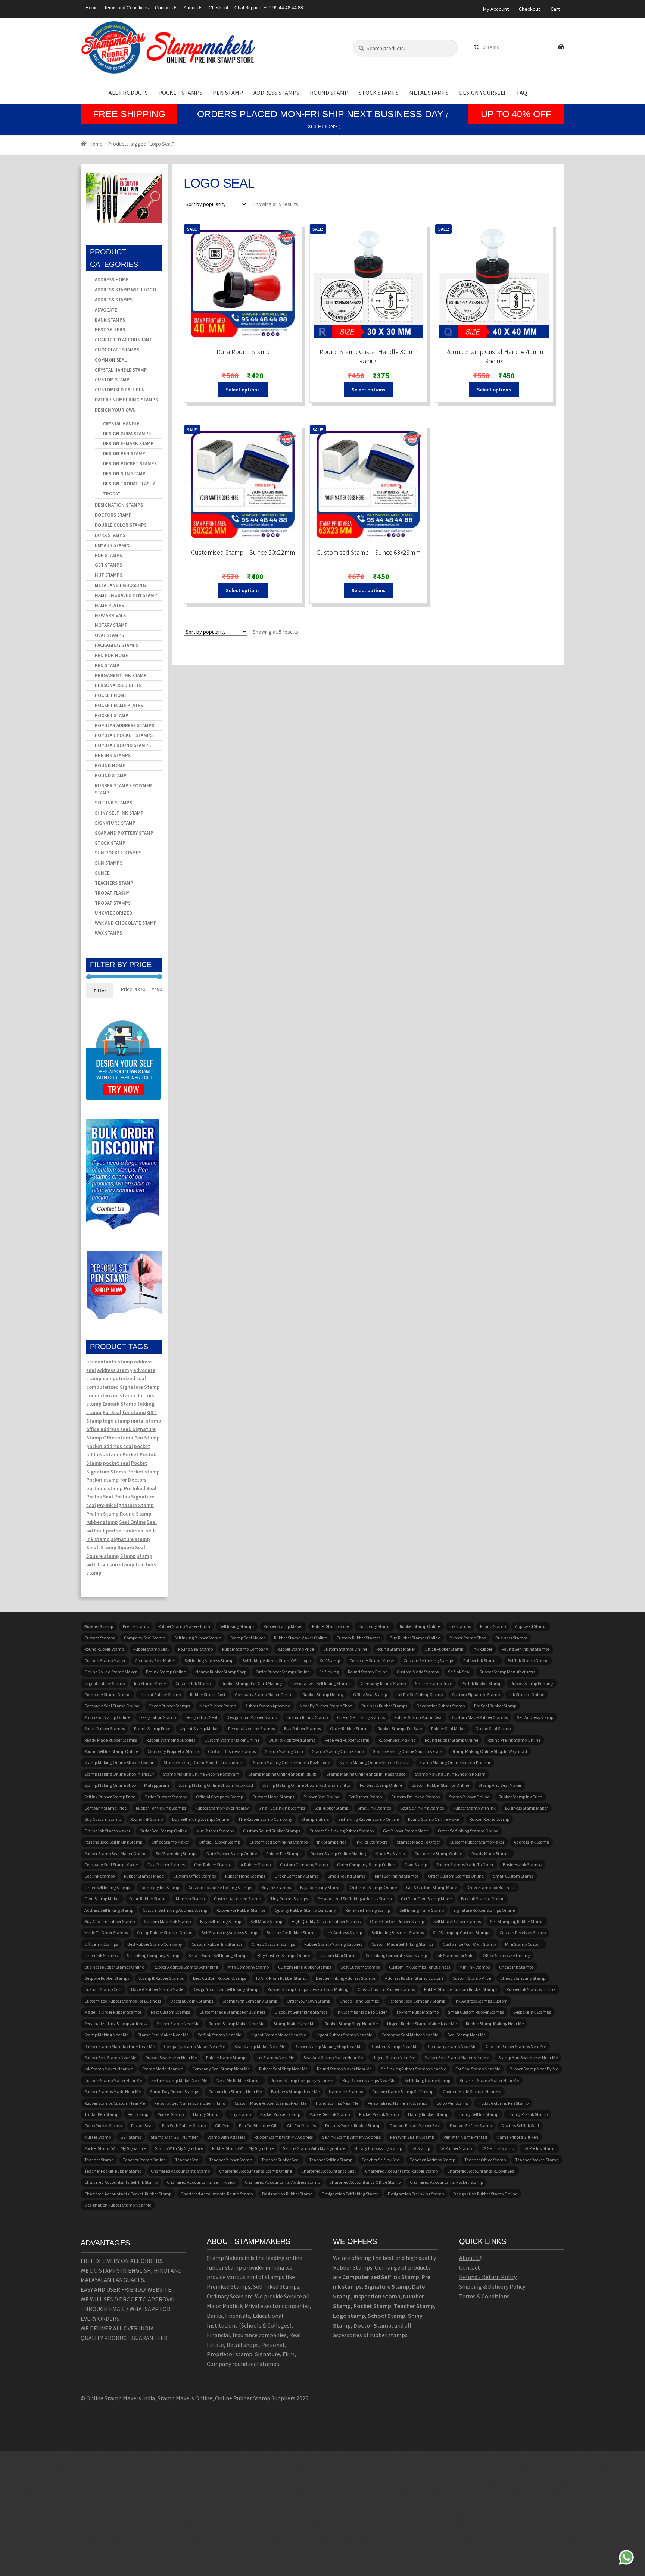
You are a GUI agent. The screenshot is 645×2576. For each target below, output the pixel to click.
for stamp (134, 1412)
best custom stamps (360, 1967)
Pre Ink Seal (100, 1497)
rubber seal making (397, 1740)
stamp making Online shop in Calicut (375, 1762)
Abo (464, 2258)
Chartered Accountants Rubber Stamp (401, 2171)
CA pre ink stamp (539, 2148)
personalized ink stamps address (116, 2024)
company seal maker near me (410, 2035)
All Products (128, 93)
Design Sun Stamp (124, 474)
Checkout (218, 8)
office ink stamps (101, 1944)
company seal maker (155, 1661)
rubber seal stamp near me (110, 2058)
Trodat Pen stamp (101, 2114)
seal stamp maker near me (260, 2046)
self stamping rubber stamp (517, 1921)
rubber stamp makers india (184, 1626)
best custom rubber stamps (219, 1978)
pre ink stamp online (166, 1672)
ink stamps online (527, 1695)
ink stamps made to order (362, 2012)
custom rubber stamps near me (516, 2046)
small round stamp (347, 1876)
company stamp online (107, 1695)
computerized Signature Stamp (123, 1387)
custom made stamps (418, 1672)
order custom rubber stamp (397, 1921)
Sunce (102, 873)
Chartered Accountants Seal (328, 2171)
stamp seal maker (247, 1638)
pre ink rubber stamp (481, 1683)
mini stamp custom (524, 1944)
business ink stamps (522, 1865)
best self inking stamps (422, 1808)
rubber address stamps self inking (186, 1967)
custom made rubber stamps (480, 1717)
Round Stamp (329, 93)
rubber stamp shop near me (351, 2024)
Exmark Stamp (119, 1404)
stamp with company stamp (250, 2001)
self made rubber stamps (457, 1921)
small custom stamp (513, 1876)
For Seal (112, 1412)
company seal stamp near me (221, 2069)
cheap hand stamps (359, 2001)
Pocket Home (111, 695)
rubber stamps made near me (113, 2092)
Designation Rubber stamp (252, 1717)
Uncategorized (113, 913)
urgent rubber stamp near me (344, 2035)
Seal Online (132, 1522)
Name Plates (109, 605)
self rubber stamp (331, 1808)
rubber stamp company (245, 1649)
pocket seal (116, 1463)
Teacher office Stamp (485, 2160)
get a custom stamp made (431, 1887)
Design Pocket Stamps (130, 464)
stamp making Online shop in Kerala (408, 1751)
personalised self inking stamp (113, 1842)
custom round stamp (307, 1717)
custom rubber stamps (358, 1638)
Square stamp (103, 1556)
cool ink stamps (99, 1876)
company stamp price (105, 1808)
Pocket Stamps (180, 93)
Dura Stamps (110, 535)
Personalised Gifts (118, 685)
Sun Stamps (109, 863)
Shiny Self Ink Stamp (119, 813)
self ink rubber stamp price (110, 1797)
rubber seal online (321, 1797)
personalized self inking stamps (321, 1683)
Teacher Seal (187, 2160)
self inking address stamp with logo (277, 1661)
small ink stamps (374, 1808)
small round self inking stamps (218, 1955)
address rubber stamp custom (414, 1978)
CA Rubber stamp (456, 2148)
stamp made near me (163, 2069)
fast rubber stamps (166, 1865)
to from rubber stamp (417, 2012)
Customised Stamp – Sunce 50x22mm (243, 552)
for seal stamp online (381, 1785)
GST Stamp (131, 2137)
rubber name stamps (227, 2058)
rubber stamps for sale (400, 1728)
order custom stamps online (456, 1876)
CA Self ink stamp (498, 2148)
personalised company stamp (417, 2001)
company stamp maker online (264, 1695)
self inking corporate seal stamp (396, 1955)
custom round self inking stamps (220, 1887)
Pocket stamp (144, 1472)
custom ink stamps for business (420, 1967)
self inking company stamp (153, 1955)
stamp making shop (284, 1751)
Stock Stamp (110, 843)
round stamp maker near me (344, 2069)
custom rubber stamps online (440, 1785)
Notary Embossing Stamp (378, 2148)
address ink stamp (531, 1842)
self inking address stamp (209, 1661)
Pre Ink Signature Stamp (125, 1505)
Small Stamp (101, 1547)
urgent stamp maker (199, 1728)
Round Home (110, 765)
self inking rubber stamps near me (414, 2069)
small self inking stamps (282, 1808)
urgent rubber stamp (105, 1683)
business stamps (511, 1638)
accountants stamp (110, 1362)
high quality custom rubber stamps (326, 1921)
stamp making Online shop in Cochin (119, 1762)
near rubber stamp (218, 1706)
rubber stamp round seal (418, 1717)
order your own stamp (309, 2001)
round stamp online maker (434, 1819)
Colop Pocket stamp (103, 2125)
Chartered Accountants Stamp (180, 2171)
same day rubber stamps (175, 2092)
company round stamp (383, 1683)
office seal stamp (370, 1695)
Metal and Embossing (120, 585)
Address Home (112, 280)
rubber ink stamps (481, 1661)
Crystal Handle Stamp (121, 370)
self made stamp (266, 1921)
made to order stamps (106, 1933)
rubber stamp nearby (323, 1695)
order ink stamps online (373, 1887)
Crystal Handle (121, 424)
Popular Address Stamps (124, 726)
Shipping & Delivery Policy (492, 2286)
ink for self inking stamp (420, 1695)
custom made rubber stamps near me (270, 2103)
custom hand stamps (273, 1797)
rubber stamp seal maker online (115, 1853)
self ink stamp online (528, 1661)
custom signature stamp (476, 1695)
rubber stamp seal (151, 1649)
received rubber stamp (347, 1740)
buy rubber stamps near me (369, 2080)
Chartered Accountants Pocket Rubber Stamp (128, 2194)
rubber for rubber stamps (241, 1910)
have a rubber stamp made (157, 1989)
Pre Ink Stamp (102, 1514)
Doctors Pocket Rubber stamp (353, 2125)
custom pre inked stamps (415, 1797)
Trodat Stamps (113, 903)
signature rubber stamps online (484, 1910)
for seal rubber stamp (495, 1706)
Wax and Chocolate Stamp (126, 923)
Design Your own (115, 410)
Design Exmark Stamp (128, 443)
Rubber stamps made (144, 1876)
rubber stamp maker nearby (222, 1808)
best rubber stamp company (155, 1944)
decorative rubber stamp (441, 1706)
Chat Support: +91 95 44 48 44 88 (269, 8)
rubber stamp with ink (474, 1808)
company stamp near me (452, 2046)
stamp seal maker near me (163, 2035)
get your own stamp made (426, 1899)
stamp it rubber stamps (161, 1978)
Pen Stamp (228, 93)
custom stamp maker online (232, 1740)
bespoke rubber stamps (107, 1978)
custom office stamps (194, 1876)
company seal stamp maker (111, 1865)
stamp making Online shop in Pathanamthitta (306, 1785)
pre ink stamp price (152, 1728)
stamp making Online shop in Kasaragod (366, 1774)
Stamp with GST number (174, 2137)
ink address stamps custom (481, 2001)
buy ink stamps (276, 1887)
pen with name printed (465, 2137)
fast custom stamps (170, 2012)
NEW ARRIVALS (110, 615)
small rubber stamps (105, 1728)
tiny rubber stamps (289, 1899)
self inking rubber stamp (198, 1638)
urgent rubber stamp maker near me (422, 2024)
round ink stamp (147, 1819)
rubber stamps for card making (252, 1683)
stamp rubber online (469, 1797)
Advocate (106, 310)
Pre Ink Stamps (113, 755)
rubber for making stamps (161, 1808)
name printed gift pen (517, 2137)
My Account (496, 9)
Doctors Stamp (113, 515)
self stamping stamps (176, 1853)
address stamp (115, 1370)
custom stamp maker (105, 1661)
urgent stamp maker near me (278, 2035)
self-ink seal (130, 1531)
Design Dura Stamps (127, 434)
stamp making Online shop (338, 1751)
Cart (555, 9)
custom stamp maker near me (113, 2080)
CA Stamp (421, 2148)
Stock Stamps (379, 93)
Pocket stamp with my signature (115, 2148)
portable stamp (105, 1488)
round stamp (493, 1626)
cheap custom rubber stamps (386, 1989)
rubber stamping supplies (171, 1740)
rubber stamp (102, 1522)
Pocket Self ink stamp (330, 2114)
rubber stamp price (296, 1649)
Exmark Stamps (113, 545)
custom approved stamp (237, 1899)
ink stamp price (332, 1842)
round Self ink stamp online (111, 1751)
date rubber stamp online (232, 1853)
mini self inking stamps (397, 1876)
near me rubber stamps (239, 2080)
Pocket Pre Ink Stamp (379, 2114)
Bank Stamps (110, 320)
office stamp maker (170, 1842)
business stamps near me (295, 2092)
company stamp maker (372, 1661)
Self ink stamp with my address (351, 2137)
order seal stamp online (163, 1831)
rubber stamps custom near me (115, 2103)
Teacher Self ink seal (381, 2160)
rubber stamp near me (178, 2024)
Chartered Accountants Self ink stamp (121, 2182)
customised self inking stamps (278, 1842)
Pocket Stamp (112, 715)
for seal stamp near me (478, 2069)
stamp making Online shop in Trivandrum (204, 1762)
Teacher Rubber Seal (281, 2160)
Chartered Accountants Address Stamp (282, 2182)
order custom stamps (166, 1797)
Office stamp (118, 1438)
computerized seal (124, 1378)
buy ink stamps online (483, 1899)
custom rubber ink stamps (217, 1944)
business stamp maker (526, 1808)
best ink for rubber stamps (292, 1933)
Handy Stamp (206, 2114)
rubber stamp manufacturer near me (119, 2046)
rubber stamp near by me (534, 2069)
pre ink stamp (136, 1626)
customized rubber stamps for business (123, 2001)
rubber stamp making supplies (333, 1944)
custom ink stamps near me (235, 2092)
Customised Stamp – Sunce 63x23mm (368, 552)
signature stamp (130, 1539)
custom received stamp (523, 1933)
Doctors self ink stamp (471, 2125)
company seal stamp (144, 1638)
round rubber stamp (104, 1649)
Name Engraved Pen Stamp (126, 595)
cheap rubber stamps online (165, 1933)
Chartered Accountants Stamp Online (255, 2171)
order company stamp (296, 1876)
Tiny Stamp (240, 2114)
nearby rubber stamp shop (221, 1672)
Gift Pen (222, 2125)
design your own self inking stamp (225, 1989)
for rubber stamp (365, 1797)
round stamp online (368, 1672)
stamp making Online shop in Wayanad (489, 1751)
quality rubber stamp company (305, 1910)
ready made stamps (491, 1853)
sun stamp (122, 1564)
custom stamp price (472, 1978)
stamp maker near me (295, 2024)
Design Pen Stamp (124, 454)
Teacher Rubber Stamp (230, 2160)
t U (476, 2258)
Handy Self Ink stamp (478, 2114)
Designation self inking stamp (350, 2194)
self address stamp (535, 1717)
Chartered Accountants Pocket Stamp (446, 2182)
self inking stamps (237, 1626)
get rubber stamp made (406, 1831)
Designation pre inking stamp (416, 2194)
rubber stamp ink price (520, 1797)
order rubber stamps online (283, 1672)
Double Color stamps (121, 525)
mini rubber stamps (215, 1831)
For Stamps (108, 555)
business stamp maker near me (489, 2080)
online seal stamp (493, 1728)
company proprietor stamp (173, 1751)
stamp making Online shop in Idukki (283, 1774)
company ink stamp (160, 1887)
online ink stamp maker (107, 1831)
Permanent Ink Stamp (121, 676)
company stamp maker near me (194, 2046)
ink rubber (482, 1649)
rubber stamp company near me (302, 2080)
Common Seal (111, 360)
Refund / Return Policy (488, 2277)
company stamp (374, 1626)
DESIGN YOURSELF (483, 93)
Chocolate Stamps (117, 350)
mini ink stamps (475, 1967)
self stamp (330, 1661)
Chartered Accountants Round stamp (217, 2194)
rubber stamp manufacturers (507, 1672)
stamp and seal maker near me (528, 2058)
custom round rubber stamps (272, 1831)
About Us (193, 8)
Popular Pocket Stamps (124, 735)
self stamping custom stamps (462, 1933)
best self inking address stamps (346, 1978)
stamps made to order (418, 1842)
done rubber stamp (148, 1899)
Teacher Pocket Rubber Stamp (113, 2171)
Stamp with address (226, 2137)
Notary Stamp (111, 625)
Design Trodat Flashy (129, 484)
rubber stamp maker (283, 1626)
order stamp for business (491, 1887)
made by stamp (390, 1853)
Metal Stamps (429, 93)
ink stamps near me (275, 2058)
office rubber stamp (444, 1649)
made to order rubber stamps (113, 2012)
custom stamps (99, 1638)
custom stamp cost (103, 1989)
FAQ (522, 93)
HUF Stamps (109, 575)
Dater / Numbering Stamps (126, 400)
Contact (470, 2267)
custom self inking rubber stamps (342, 1831)
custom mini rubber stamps (305, 1967)
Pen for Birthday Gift (258, 2125)
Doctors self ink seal (520, 2125)
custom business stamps (232, 1751)
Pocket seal (142, 2125)
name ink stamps (346, 2092)
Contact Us (166, 8)
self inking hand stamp (422, 1910)
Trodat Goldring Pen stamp (503, 2103)
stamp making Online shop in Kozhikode (292, 1762)
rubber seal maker (448, 1728)
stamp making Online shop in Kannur (455, 1762)
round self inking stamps (526, 1649)
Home (92, 8)
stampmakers (315, 1819)
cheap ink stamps (516, 1967)
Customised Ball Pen (120, 390)
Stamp (128, 1556)
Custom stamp (112, 380)
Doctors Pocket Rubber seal (415, 2125)
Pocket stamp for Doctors (116, 1480)
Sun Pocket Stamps (118, 853)
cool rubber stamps (213, 1865)
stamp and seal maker (500, 1785)
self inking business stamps (398, 1933)
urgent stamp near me (394, 2058)
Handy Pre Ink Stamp (528, 2114)
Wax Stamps (108, 933)
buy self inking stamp (221, 1921)
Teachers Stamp (114, 883)
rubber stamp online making (338, 1853)
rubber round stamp (489, 1819)
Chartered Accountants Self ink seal (201, 2182)
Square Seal (131, 1547)
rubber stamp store (331, 1626)
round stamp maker (396, 1649)
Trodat (112, 494)
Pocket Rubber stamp (280, 2114)
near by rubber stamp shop (326, 1706)
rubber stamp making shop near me (328, 2046)
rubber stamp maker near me (236, 2024)
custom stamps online (345, 1649)
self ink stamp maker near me (179, 2080)
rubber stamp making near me (495, 2024)
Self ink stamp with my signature (314, 2148)
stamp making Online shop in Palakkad (216, 1785)
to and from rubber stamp (281, 1978)
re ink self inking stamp (368, 1910)
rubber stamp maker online (300, 1638)
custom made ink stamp (167, 1921)
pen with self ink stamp (412, 2137)
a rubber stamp (256, 1865)
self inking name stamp (427, 2080)
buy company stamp (320, 1887)
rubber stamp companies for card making (308, 1989)
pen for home (111, 655)
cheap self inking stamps (361, 1717)
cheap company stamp (523, 1978)
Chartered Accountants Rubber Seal (481, 2171)
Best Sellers (110, 330)
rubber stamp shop (468, 1638)
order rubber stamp (349, 1728)
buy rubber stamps (302, 1728)
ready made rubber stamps (111, 1740)
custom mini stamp (338, 1955)
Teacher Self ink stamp (331, 2160)
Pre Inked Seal (140, 1488)
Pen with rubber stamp (184, 2125)
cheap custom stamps (273, 1944)
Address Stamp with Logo (125, 290)
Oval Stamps (109, 635)
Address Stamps (276, 93)
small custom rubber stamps (476, 2012)
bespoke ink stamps (532, 2012)
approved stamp (531, 1626)
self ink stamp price (434, 1683)
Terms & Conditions (484, 2296)
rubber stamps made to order (465, 1865)
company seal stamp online (112, 1706)
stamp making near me (106, 2035)
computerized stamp (111, 1395)
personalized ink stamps (251, 1728)
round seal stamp (195, 1649)
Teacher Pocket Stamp (537, 2160)
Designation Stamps (119, 505)
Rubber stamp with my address (284, 2137)
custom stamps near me (395, 2046)
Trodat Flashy (112, 893)
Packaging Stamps (117, 645)
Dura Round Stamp (243, 352)
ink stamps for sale (455, 1955)
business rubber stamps (384, 1706)
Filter (100, 991)
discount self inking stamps (301, 2012)
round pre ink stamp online (514, 1740)
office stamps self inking (506, 1955)
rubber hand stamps (245, 1876)
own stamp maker (102, 1899)
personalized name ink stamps (397, 2103)
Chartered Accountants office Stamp (365, 2182)
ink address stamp (344, 1933)
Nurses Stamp (98, 2137)
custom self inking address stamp (175, 1910)
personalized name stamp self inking (190, 2103)
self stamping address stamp (229, 1933)
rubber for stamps (284, 1853)
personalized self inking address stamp (354, 1899)
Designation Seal (201, 1717)
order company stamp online (366, 1865)
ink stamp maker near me (109, 2069)
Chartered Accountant (124, 340)
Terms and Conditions (126, 8)
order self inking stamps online (468, 1831)
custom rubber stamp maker (477, 1842)
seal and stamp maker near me (333, 2058)
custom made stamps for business (232, 2012)
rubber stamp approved (268, 1706)
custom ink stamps (194, 1683)
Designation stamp (158, 1717)
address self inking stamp (109, 1910)
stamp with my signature (179, 2148)
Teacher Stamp (99, 2160)
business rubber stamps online (114, 1967)
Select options (243, 390)
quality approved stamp (292, 1740)
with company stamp (248, 1967)
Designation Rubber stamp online (485, 2194)
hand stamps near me (337, 2103)
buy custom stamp (103, 1819)
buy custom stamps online (284, 1955)
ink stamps (460, 1626)
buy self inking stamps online (200, 1819)
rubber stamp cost (208, 1695)
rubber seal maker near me (171, 2058)
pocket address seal (110, 1446)
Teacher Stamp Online (144, 2160)
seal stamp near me (467, 2035)
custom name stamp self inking (403, 2092)
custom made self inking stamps (402, 1944)
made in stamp (190, 1899)
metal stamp (146, 1421)
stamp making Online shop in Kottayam (201, 1774)
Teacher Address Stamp (432, 2160)
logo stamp (116, 1421)
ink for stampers (372, 1842)
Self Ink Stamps (113, 803)
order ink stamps (101, 1955)
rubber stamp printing (532, 1683)
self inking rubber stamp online (368, 1819)
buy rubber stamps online (415, 1638)
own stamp (416, 1865)
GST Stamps (108, 565)
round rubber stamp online (451, 1740)
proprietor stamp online (107, 1717)
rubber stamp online (420, 1626)
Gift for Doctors (301, 2125)
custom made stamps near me (472, 2092)
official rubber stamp (219, 1842)
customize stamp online (438, 1853)
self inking (329, 1672)
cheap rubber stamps (169, 1706)
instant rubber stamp (160, 1695)
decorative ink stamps (192, 2001)
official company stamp (219, 1797)
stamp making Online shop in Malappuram (127, 1785)
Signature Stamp (115, 823)
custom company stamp (304, 1865)
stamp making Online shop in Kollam (450, 1774)
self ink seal (459, 1672)
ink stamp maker (150, 1683)
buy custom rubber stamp (110, 1921)
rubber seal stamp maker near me (457, 2058)
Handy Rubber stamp (428, 2114)
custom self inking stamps (429, 1661)
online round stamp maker (110, 1672)
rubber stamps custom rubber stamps (461, 1989)
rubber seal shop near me (283, 2069)
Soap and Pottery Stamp (124, 833)
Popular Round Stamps (123, 745)
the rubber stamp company (265, 1819)
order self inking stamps (108, 1887)
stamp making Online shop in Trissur (119, 1774)
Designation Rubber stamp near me (118, 2205)
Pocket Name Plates (119, 705)
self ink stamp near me (219, 2035)
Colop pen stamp (452, 2103)
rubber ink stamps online (531, 1989)
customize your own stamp (469, 1944)
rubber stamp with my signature (243, 2148)
